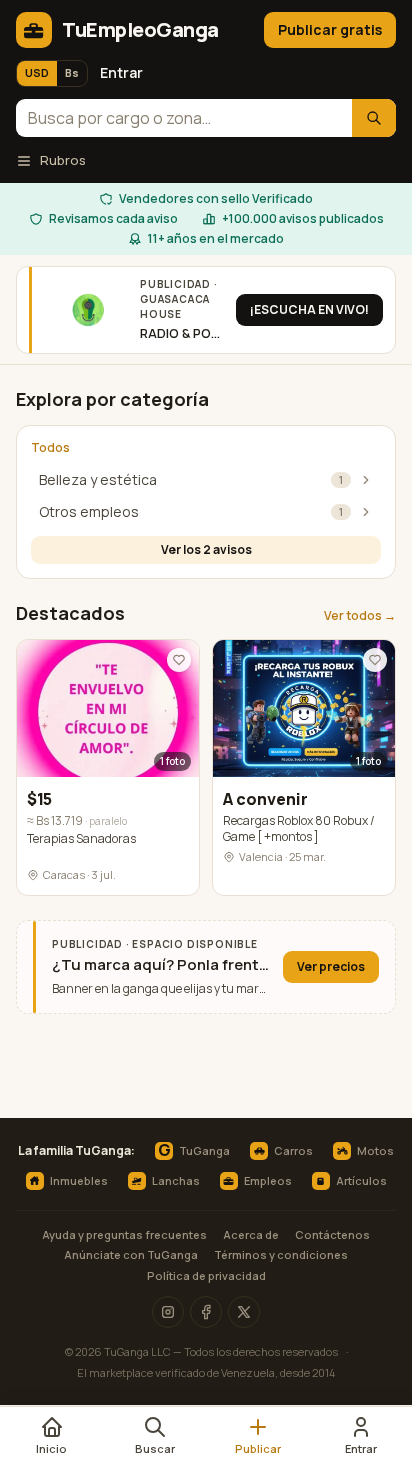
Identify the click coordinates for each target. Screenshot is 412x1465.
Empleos (268, 1180)
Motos (375, 1150)
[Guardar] (179, 660)
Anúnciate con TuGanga (131, 1254)
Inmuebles (79, 1180)
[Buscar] (374, 118)
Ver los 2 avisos (206, 549)
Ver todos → (360, 616)
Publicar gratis (330, 29)
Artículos (361, 1180)
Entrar (121, 72)
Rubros (63, 160)
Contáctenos (332, 1234)
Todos (50, 448)
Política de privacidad (206, 1275)
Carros (293, 1150)
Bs (72, 72)
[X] (244, 1312)
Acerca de (251, 1234)
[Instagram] (168, 1312)
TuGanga (194, 1151)
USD (37, 72)
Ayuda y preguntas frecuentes (124, 1234)
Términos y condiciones (281, 1254)
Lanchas (176, 1180)
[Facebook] (206, 1312)
